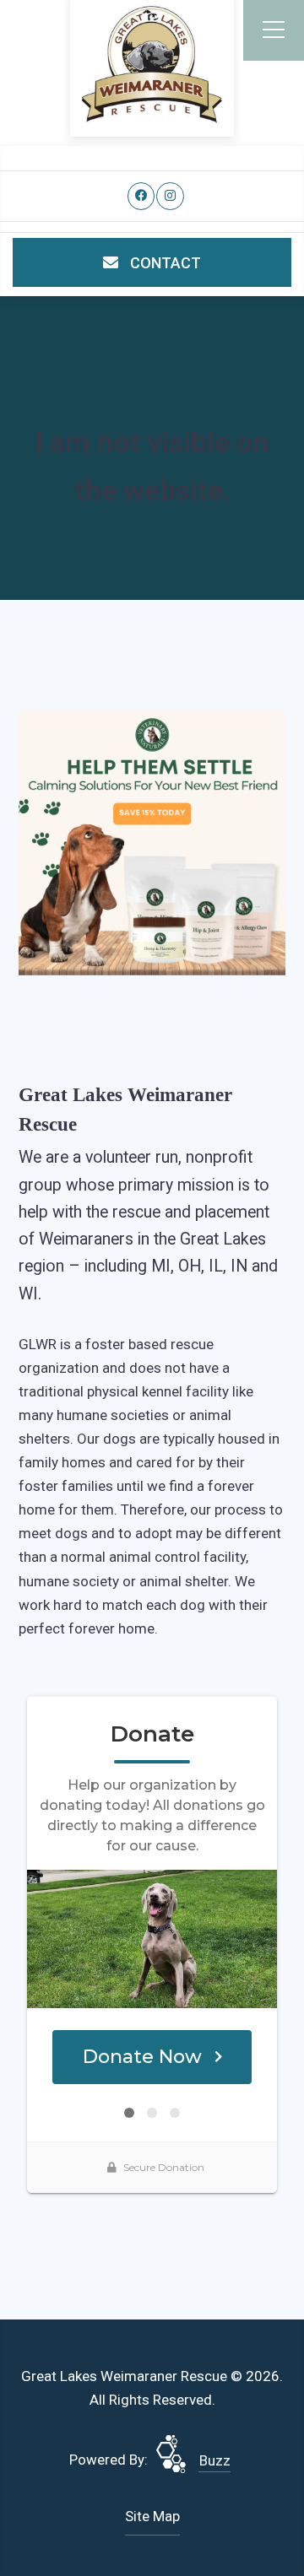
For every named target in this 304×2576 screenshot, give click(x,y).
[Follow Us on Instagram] (170, 196)
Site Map (152, 2516)
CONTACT (164, 263)
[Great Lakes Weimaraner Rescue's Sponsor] (152, 841)
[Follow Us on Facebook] (141, 196)
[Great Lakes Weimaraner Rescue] (152, 65)
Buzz (215, 2460)
